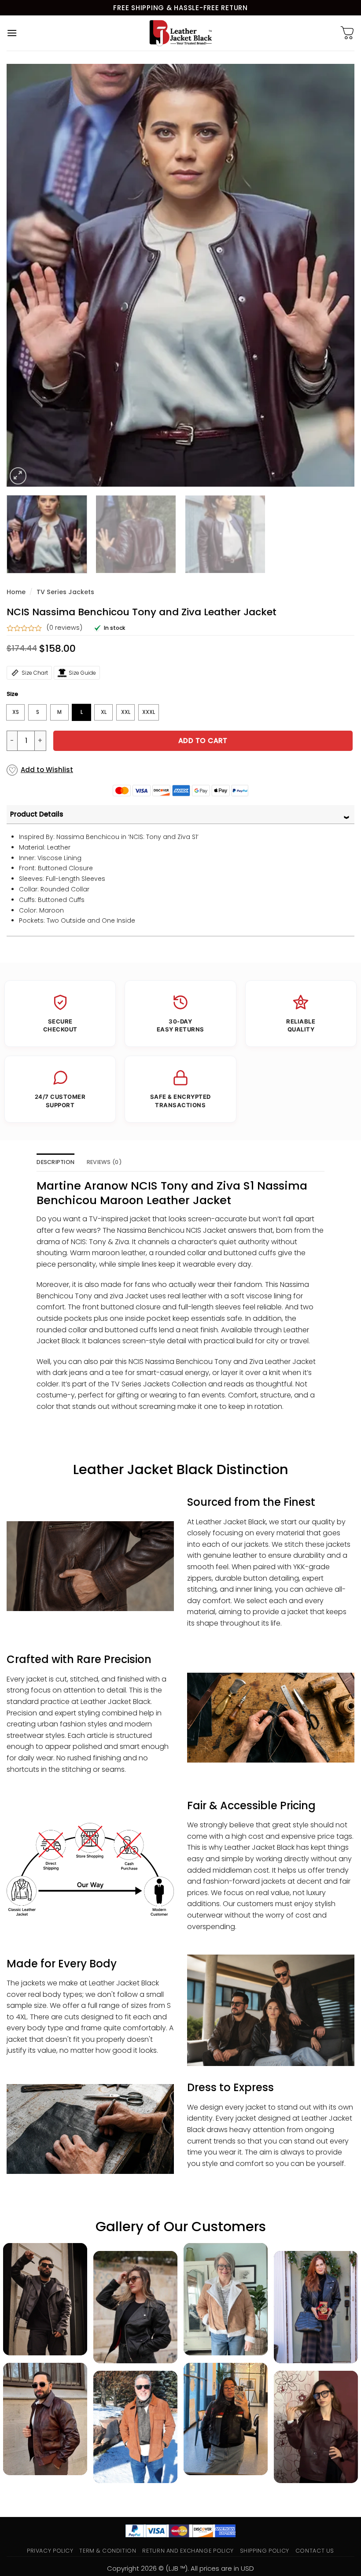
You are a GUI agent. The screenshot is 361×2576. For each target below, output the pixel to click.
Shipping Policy (265, 2551)
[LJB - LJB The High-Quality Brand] (181, 33)
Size (12, 694)
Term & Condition (108, 2551)
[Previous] (25, 275)
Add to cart (203, 741)
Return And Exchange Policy (188, 2551)
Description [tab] (55, 1162)
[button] (12, 33)
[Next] (336, 275)
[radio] (15, 712)
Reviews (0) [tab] (104, 1162)
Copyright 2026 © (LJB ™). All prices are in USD (180, 2568)
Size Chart (35, 673)
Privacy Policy (50, 2551)
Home (16, 592)
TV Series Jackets (65, 592)
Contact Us (315, 2551)
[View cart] (347, 33)
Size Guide (82, 673)
